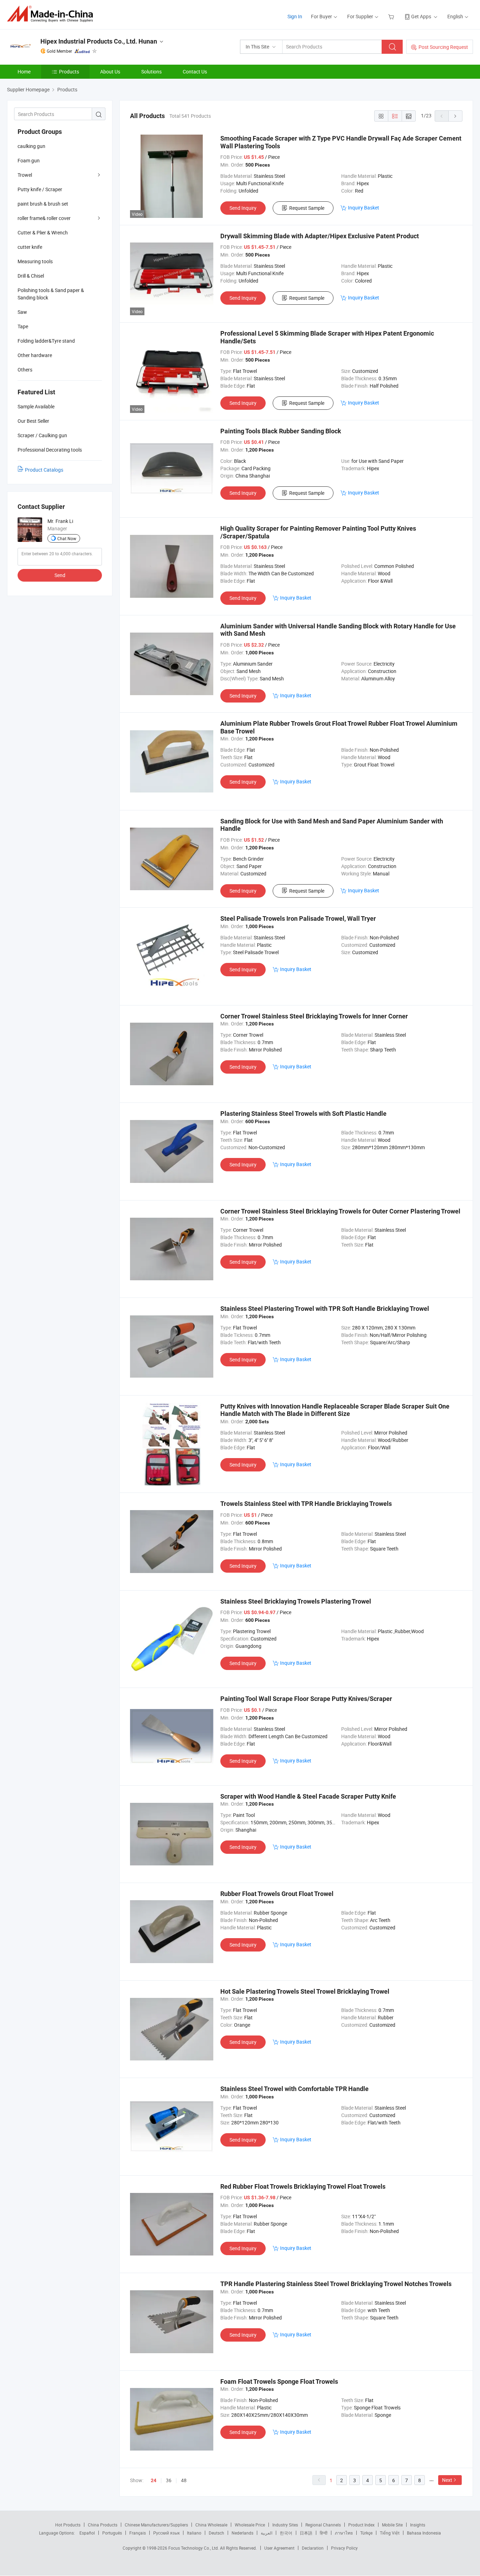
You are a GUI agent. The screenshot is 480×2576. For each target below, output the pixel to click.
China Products (103, 2525)
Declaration (313, 2548)
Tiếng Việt (390, 2533)
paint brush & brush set (43, 204)
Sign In (295, 16)
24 (154, 2480)
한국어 (286, 2533)
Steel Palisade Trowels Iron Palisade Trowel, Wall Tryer (298, 918)
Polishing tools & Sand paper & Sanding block (51, 294)
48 (184, 2480)
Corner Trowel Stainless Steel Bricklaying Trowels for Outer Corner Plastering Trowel (340, 1211)
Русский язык (166, 2533)
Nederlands (242, 2533)
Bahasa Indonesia (424, 2533)
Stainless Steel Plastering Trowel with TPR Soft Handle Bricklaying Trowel (325, 1309)
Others (25, 370)
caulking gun (31, 146)
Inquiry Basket (364, 208)
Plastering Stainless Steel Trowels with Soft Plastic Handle (303, 1114)
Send (60, 575)
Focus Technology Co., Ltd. (194, 2548)
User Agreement (279, 2548)
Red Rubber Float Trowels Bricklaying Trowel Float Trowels (303, 2186)
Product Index (361, 2525)
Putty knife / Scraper (40, 189)
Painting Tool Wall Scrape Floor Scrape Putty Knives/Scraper (306, 1699)
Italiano (194, 2533)
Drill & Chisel (31, 276)
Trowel (25, 175)
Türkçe (366, 2533)
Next (447, 2480)
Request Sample (307, 208)
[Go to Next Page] (455, 116)
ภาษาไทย (344, 2533)
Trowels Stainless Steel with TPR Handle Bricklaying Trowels (306, 1504)
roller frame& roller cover (44, 218)
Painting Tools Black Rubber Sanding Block (281, 431)
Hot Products (68, 2525)
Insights (418, 2525)
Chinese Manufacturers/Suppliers (156, 2525)
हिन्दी (324, 2533)
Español (87, 2533)
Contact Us (195, 72)
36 (169, 2480)
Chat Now (67, 538)
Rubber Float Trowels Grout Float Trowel (277, 1894)
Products (69, 72)
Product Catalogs (44, 470)
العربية (267, 2533)
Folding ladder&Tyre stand (46, 341)
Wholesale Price (250, 2525)
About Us (110, 72)
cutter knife (30, 247)
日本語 (306, 2533)
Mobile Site (392, 2525)
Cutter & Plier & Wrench (43, 232)
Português (112, 2533)
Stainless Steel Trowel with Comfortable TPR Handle (294, 2089)
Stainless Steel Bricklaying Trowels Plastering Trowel (296, 1601)
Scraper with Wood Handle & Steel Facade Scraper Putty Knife (308, 1796)
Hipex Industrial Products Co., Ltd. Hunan (99, 41)
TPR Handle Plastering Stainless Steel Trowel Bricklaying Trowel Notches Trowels (336, 2284)
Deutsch (216, 2533)
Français (138, 2533)
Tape (23, 326)
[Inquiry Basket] (392, 16)
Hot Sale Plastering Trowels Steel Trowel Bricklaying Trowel (305, 1991)
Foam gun (29, 160)
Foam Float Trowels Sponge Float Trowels (279, 2381)
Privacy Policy (344, 2548)
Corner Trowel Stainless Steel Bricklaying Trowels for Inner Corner (314, 1016)
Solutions (151, 72)
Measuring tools (35, 261)
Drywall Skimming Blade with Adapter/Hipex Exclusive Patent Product (320, 236)
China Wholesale (211, 2525)
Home (24, 72)
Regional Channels (323, 2525)
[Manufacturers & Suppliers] (52, 14)
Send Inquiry (243, 208)
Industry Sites (285, 2525)
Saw (22, 312)
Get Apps (421, 16)
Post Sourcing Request (443, 47)
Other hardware (35, 355)
